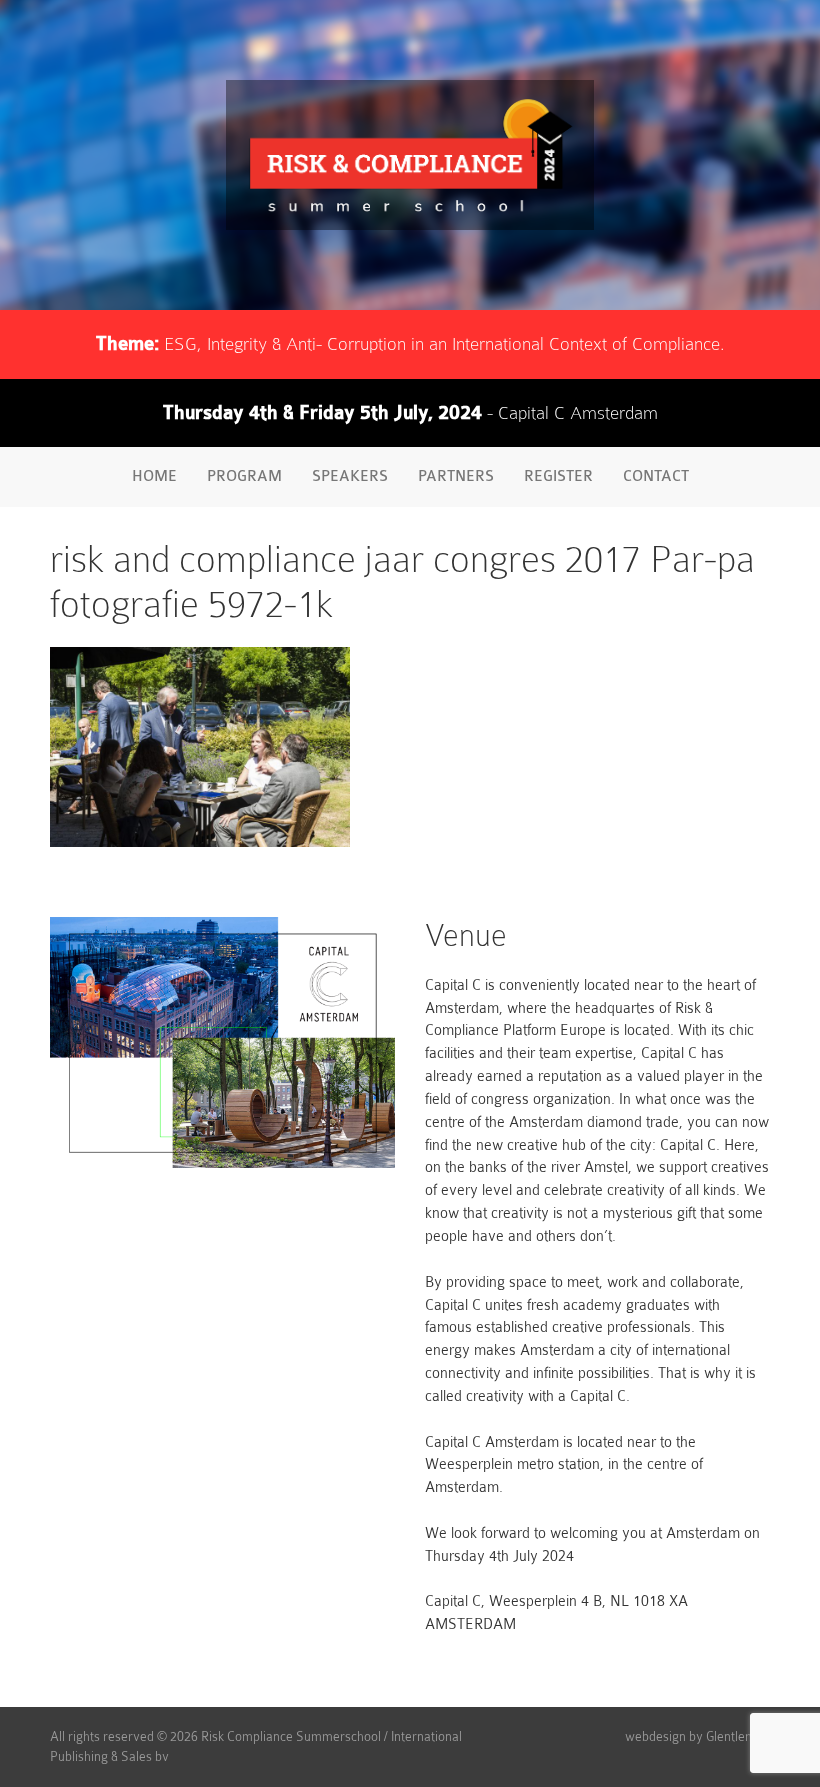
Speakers (350, 476)
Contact (656, 476)
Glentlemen (738, 1736)
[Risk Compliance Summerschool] (410, 155)
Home (154, 476)
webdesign (655, 1736)
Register (558, 476)
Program (244, 476)
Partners (456, 476)
